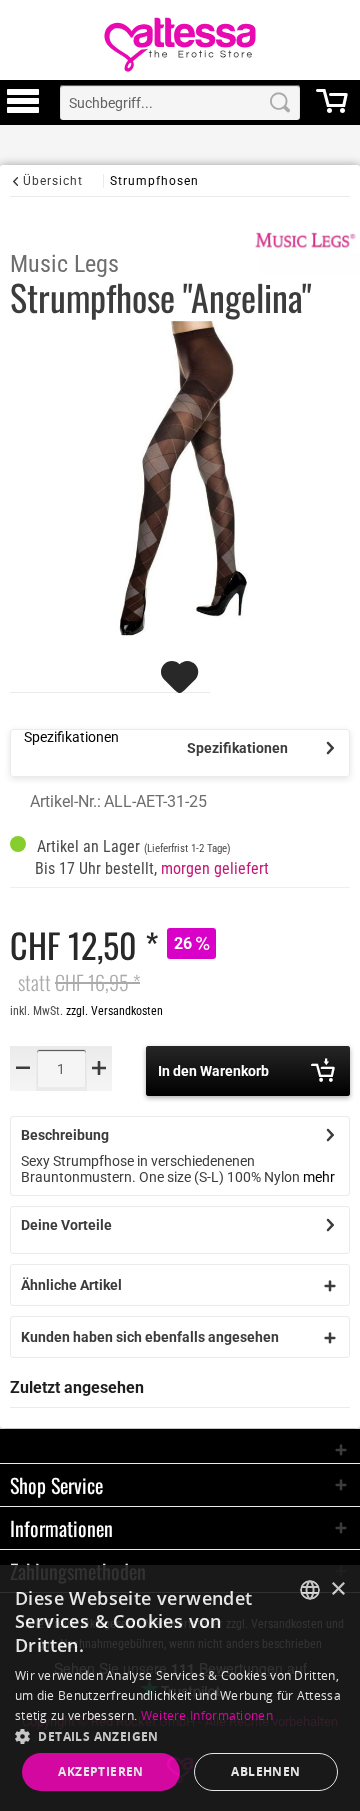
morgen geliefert (215, 868)
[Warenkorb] (332, 110)
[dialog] (180, 1688)
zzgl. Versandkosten (114, 1011)
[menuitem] (23, 102)
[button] (180, 1735)
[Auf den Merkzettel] (182, 686)
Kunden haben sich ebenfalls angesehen (150, 1337)
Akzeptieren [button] (100, 1771)
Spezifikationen (237, 748)
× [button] (337, 1589)
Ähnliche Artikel (71, 1285)
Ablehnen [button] (265, 1771)
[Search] (280, 102)
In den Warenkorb (213, 1071)
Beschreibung (65, 1135)
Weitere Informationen (207, 1715)
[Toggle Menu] (23, 110)
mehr (319, 1177)
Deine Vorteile (66, 1225)
